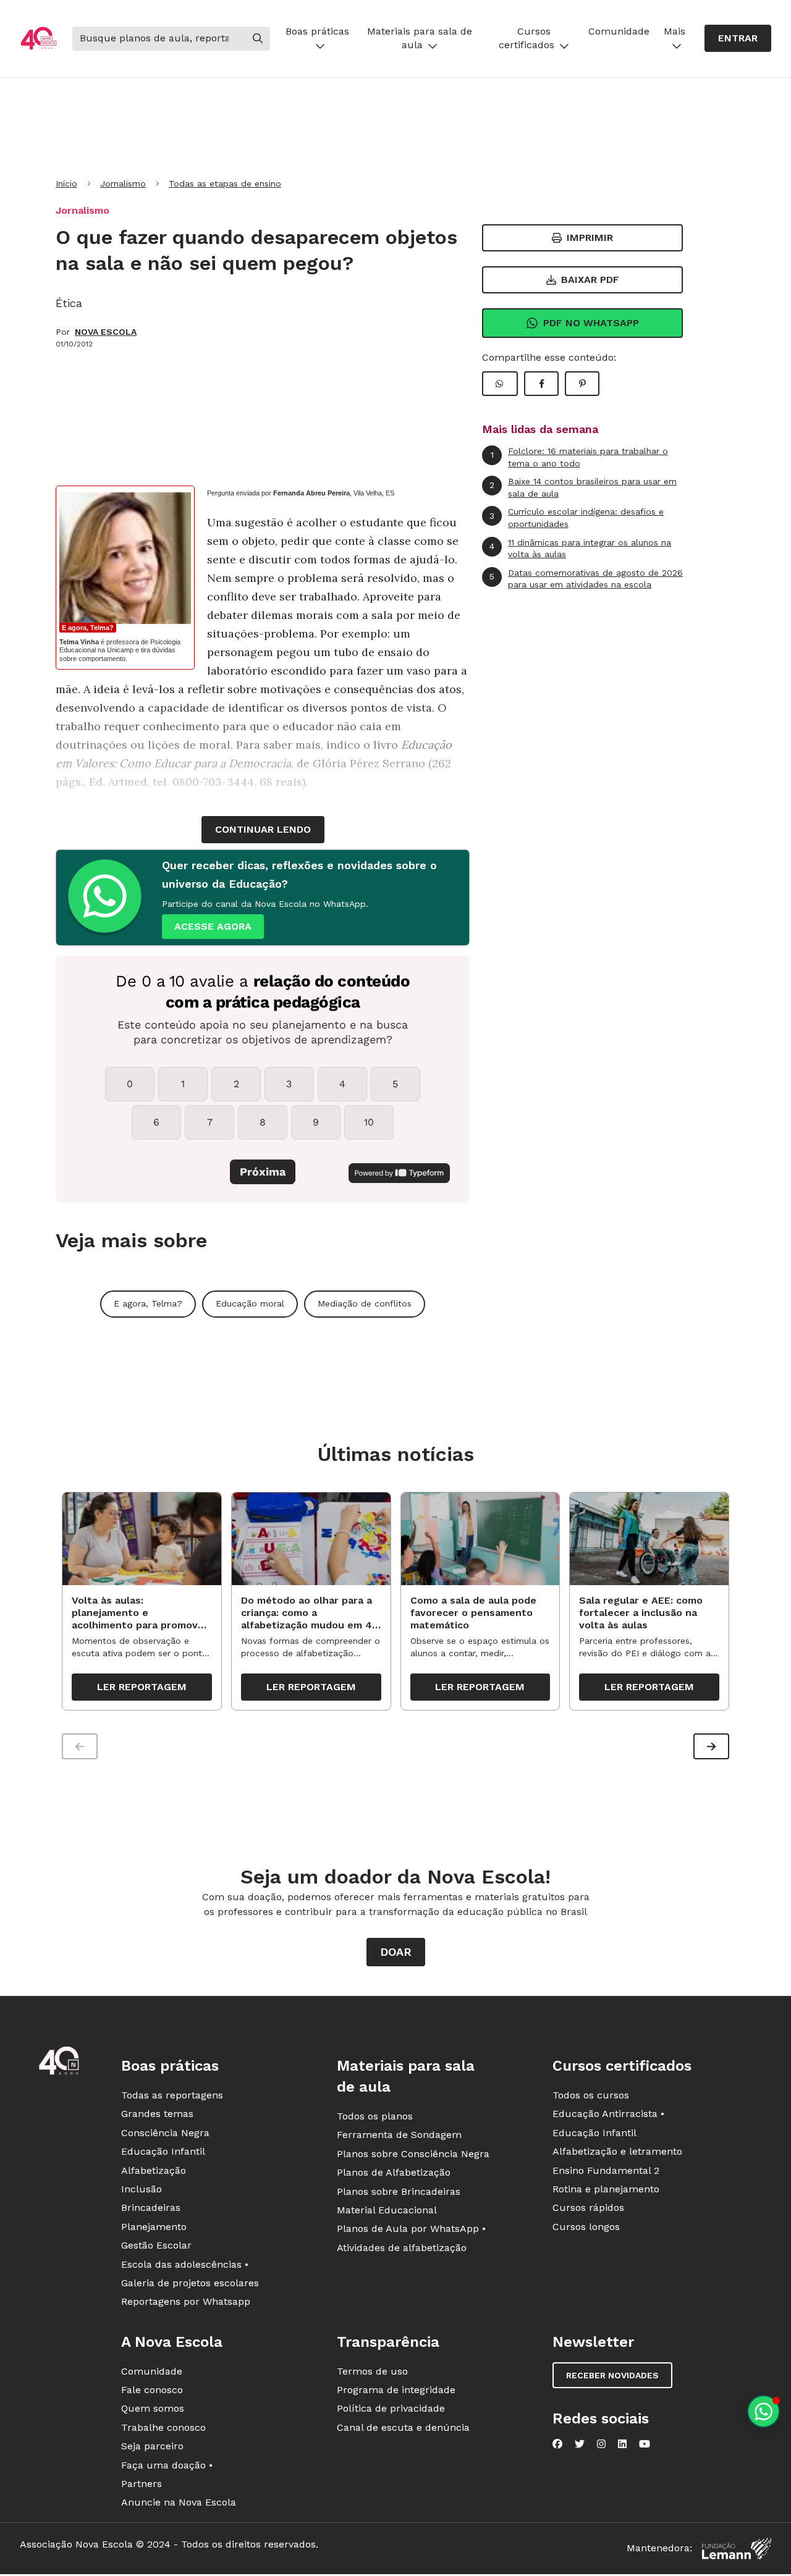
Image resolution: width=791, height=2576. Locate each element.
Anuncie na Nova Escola (179, 2502)
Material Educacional (387, 2210)
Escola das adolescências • (185, 2264)
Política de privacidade (391, 2408)
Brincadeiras (151, 2208)
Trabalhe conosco (163, 2427)
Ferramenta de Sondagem (399, 2135)
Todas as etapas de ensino (225, 183)
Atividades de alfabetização (402, 2248)
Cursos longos (586, 2227)
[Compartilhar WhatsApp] (500, 384)
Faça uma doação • (167, 2465)
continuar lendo (263, 829)
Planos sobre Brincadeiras (399, 2191)
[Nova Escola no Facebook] (557, 2444)
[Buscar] (258, 38)
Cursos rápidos (588, 2208)
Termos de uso (372, 2371)
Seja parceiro (152, 2446)
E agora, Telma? (88, 628)
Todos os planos (375, 2116)
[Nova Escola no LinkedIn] (622, 2444)
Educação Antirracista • (608, 2114)
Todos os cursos (591, 2095)
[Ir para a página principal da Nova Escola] (39, 38)
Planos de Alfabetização (394, 2172)
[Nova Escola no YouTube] (645, 2444)
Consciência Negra (165, 2133)
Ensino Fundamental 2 (606, 2170)
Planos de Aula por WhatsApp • (411, 2229)
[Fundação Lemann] (737, 2549)
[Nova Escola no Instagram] (601, 2444)
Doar (396, 1952)
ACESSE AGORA (213, 926)
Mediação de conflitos (365, 1303)
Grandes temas (157, 2114)
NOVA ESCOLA (106, 332)
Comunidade (619, 31)
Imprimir (590, 238)
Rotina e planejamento (606, 2189)
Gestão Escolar (156, 2245)
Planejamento (154, 2227)
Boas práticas (317, 31)
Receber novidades (612, 2375)
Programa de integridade (396, 2390)
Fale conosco (152, 2390)
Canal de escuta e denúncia (403, 2427)
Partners (142, 2484)
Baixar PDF (590, 280)
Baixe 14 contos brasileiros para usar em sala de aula (583, 487)
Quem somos (153, 2408)
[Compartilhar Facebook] (541, 384)
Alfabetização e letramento (617, 2151)
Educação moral (250, 1303)
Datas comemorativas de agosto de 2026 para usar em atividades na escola (586, 579)
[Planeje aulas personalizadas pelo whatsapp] (764, 2411)
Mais (675, 31)
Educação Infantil (163, 2151)
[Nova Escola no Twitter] (580, 2444)
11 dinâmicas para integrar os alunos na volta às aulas (580, 549)
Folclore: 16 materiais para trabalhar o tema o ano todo (580, 457)
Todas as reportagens (172, 2095)
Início (66, 183)
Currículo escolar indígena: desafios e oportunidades (577, 518)
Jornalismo (123, 183)
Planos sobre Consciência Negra (413, 2154)
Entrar (738, 38)
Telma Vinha (79, 642)
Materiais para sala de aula (420, 38)
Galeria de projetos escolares (190, 2283)
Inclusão (142, 2189)
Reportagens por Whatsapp (186, 2301)
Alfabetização (154, 2170)
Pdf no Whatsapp (591, 323)
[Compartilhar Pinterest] (582, 384)
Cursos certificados (527, 38)
